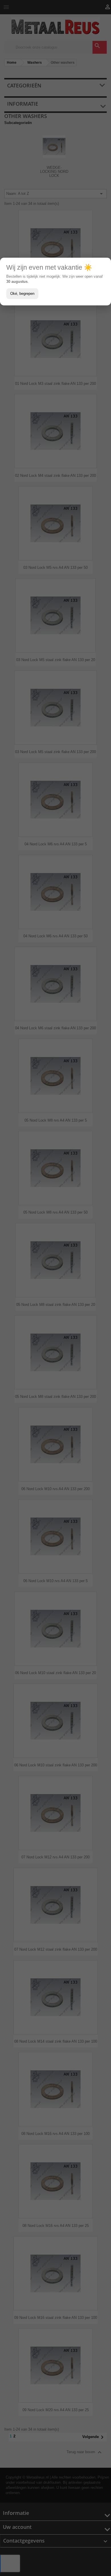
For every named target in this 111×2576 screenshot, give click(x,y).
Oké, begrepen (22, 294)
